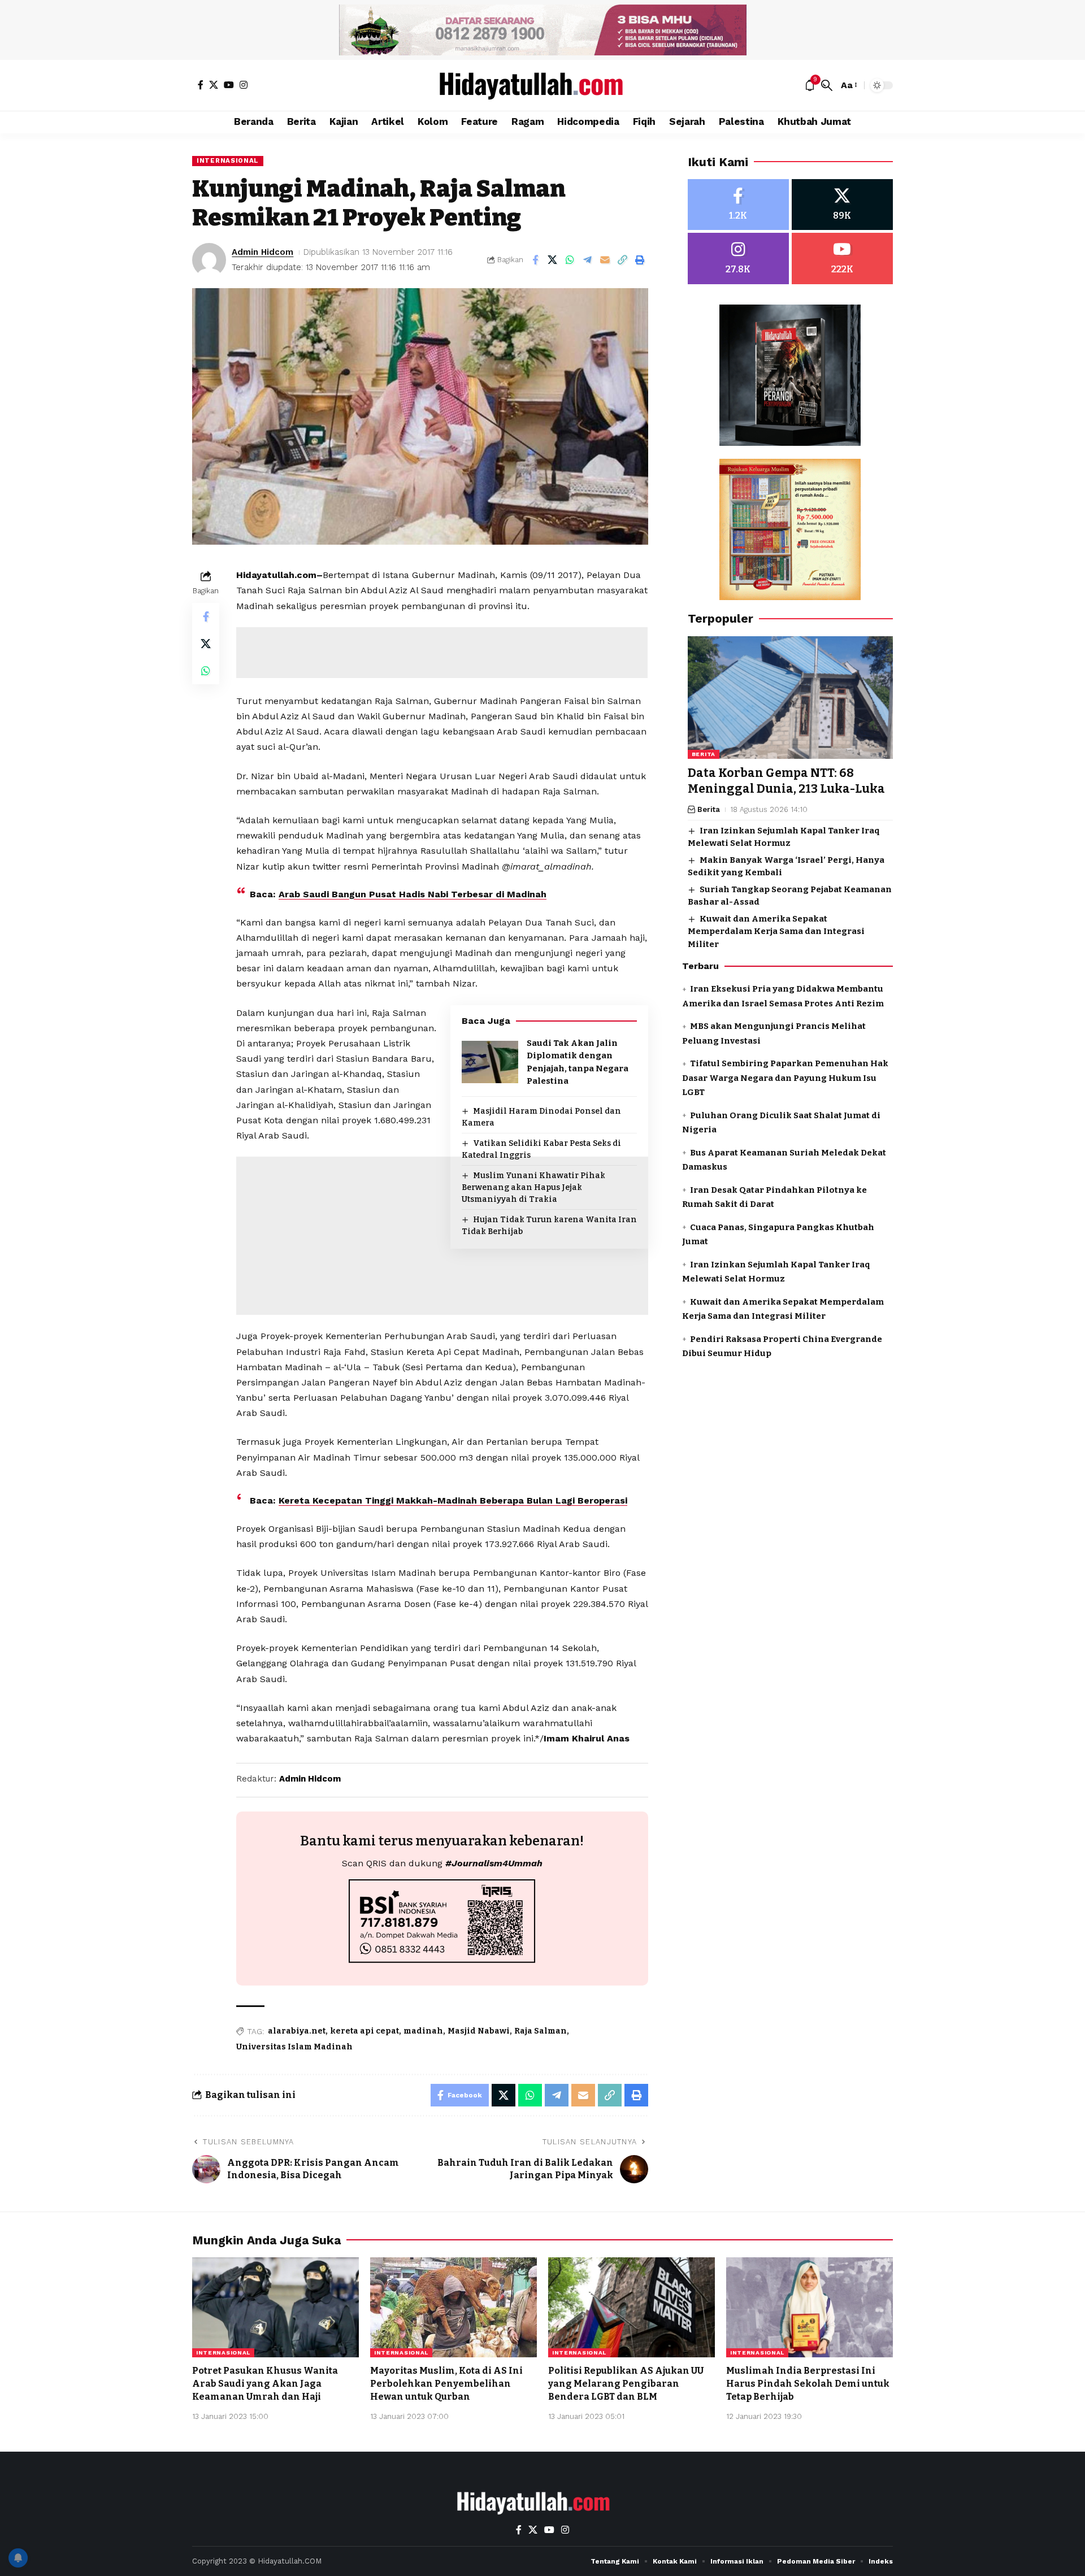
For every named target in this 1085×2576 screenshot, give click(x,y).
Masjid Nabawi (479, 2031)
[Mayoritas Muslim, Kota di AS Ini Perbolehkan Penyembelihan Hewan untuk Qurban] (453, 2307)
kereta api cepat (364, 2031)
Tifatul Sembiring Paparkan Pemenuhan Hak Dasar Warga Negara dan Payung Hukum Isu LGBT (785, 1078)
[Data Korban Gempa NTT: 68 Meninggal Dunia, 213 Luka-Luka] (790, 698)
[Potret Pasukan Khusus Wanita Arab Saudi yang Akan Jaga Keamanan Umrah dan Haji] (275, 2307)
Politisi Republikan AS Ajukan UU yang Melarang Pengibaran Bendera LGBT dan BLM (626, 2384)
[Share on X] (553, 260)
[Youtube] (842, 259)
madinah (423, 2031)
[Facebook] (201, 85)
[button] (827, 85)
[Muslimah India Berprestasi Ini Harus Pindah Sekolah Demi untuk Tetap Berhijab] (810, 2307)
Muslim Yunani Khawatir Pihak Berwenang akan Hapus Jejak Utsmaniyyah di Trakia (533, 1187)
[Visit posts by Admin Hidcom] (209, 260)
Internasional (228, 160)
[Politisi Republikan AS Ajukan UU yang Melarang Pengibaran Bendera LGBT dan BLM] (632, 2307)
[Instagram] (244, 85)
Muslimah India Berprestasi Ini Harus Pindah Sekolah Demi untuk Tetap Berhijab (808, 2384)
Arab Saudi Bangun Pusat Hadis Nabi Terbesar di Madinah (413, 894)
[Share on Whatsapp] (570, 260)
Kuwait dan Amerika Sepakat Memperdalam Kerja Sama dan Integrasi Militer (776, 931)
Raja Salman (541, 2031)
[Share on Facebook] (535, 260)
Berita (704, 755)
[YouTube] (229, 85)
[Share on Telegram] (588, 260)
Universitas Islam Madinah (294, 2047)
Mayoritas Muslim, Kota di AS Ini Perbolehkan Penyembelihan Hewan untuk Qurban (446, 2384)
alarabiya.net (297, 2031)
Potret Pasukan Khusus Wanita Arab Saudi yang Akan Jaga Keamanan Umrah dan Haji (265, 2384)
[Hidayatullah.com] (542, 85)
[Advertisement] (442, 653)
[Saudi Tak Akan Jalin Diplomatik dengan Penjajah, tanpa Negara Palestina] (490, 1062)
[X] (214, 85)
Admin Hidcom (262, 252)
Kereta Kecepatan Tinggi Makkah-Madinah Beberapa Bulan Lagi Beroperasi (453, 1500)
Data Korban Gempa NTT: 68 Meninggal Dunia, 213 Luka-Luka (786, 781)
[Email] (605, 260)
